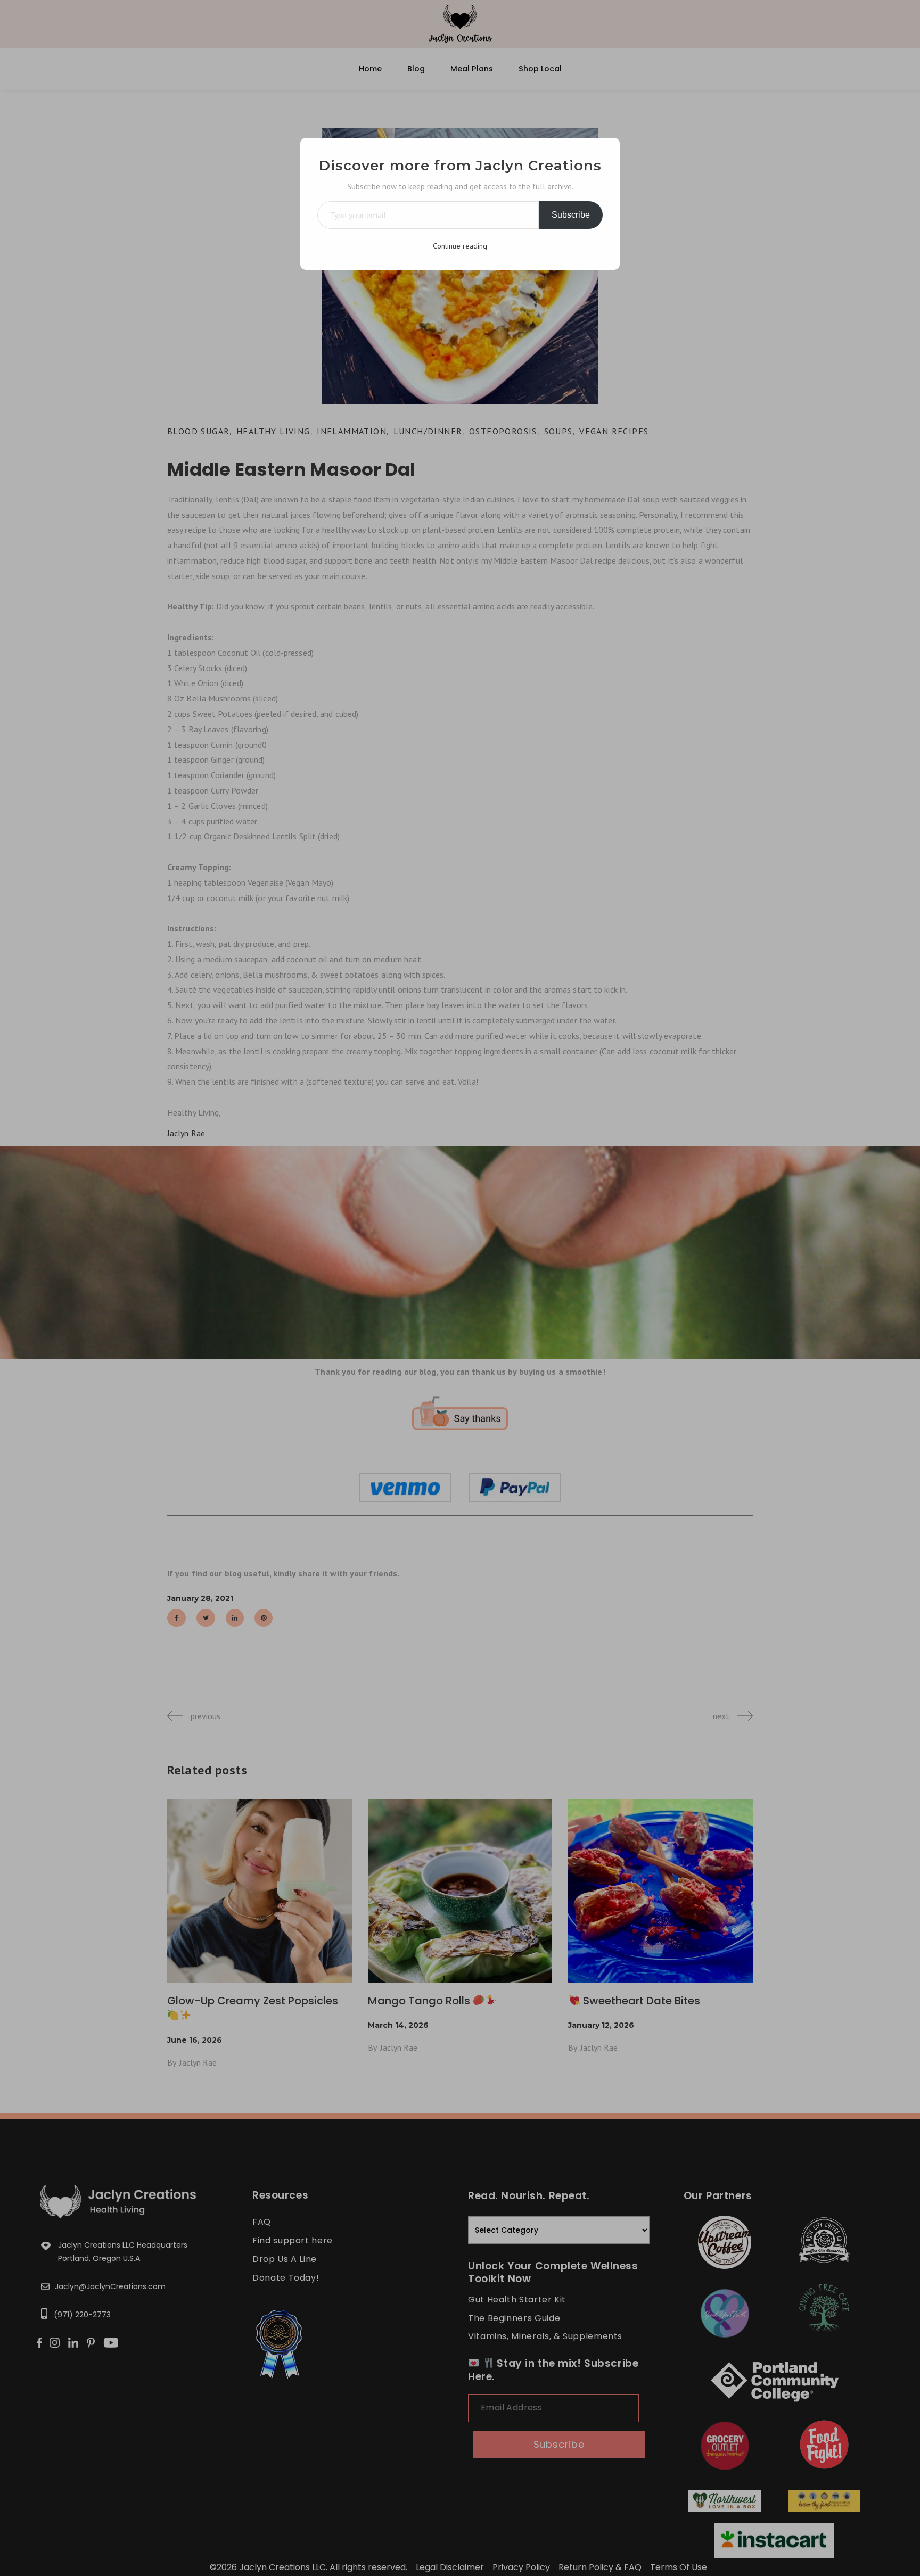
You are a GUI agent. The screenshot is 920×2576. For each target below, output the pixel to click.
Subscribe (571, 215)
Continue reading (460, 246)
